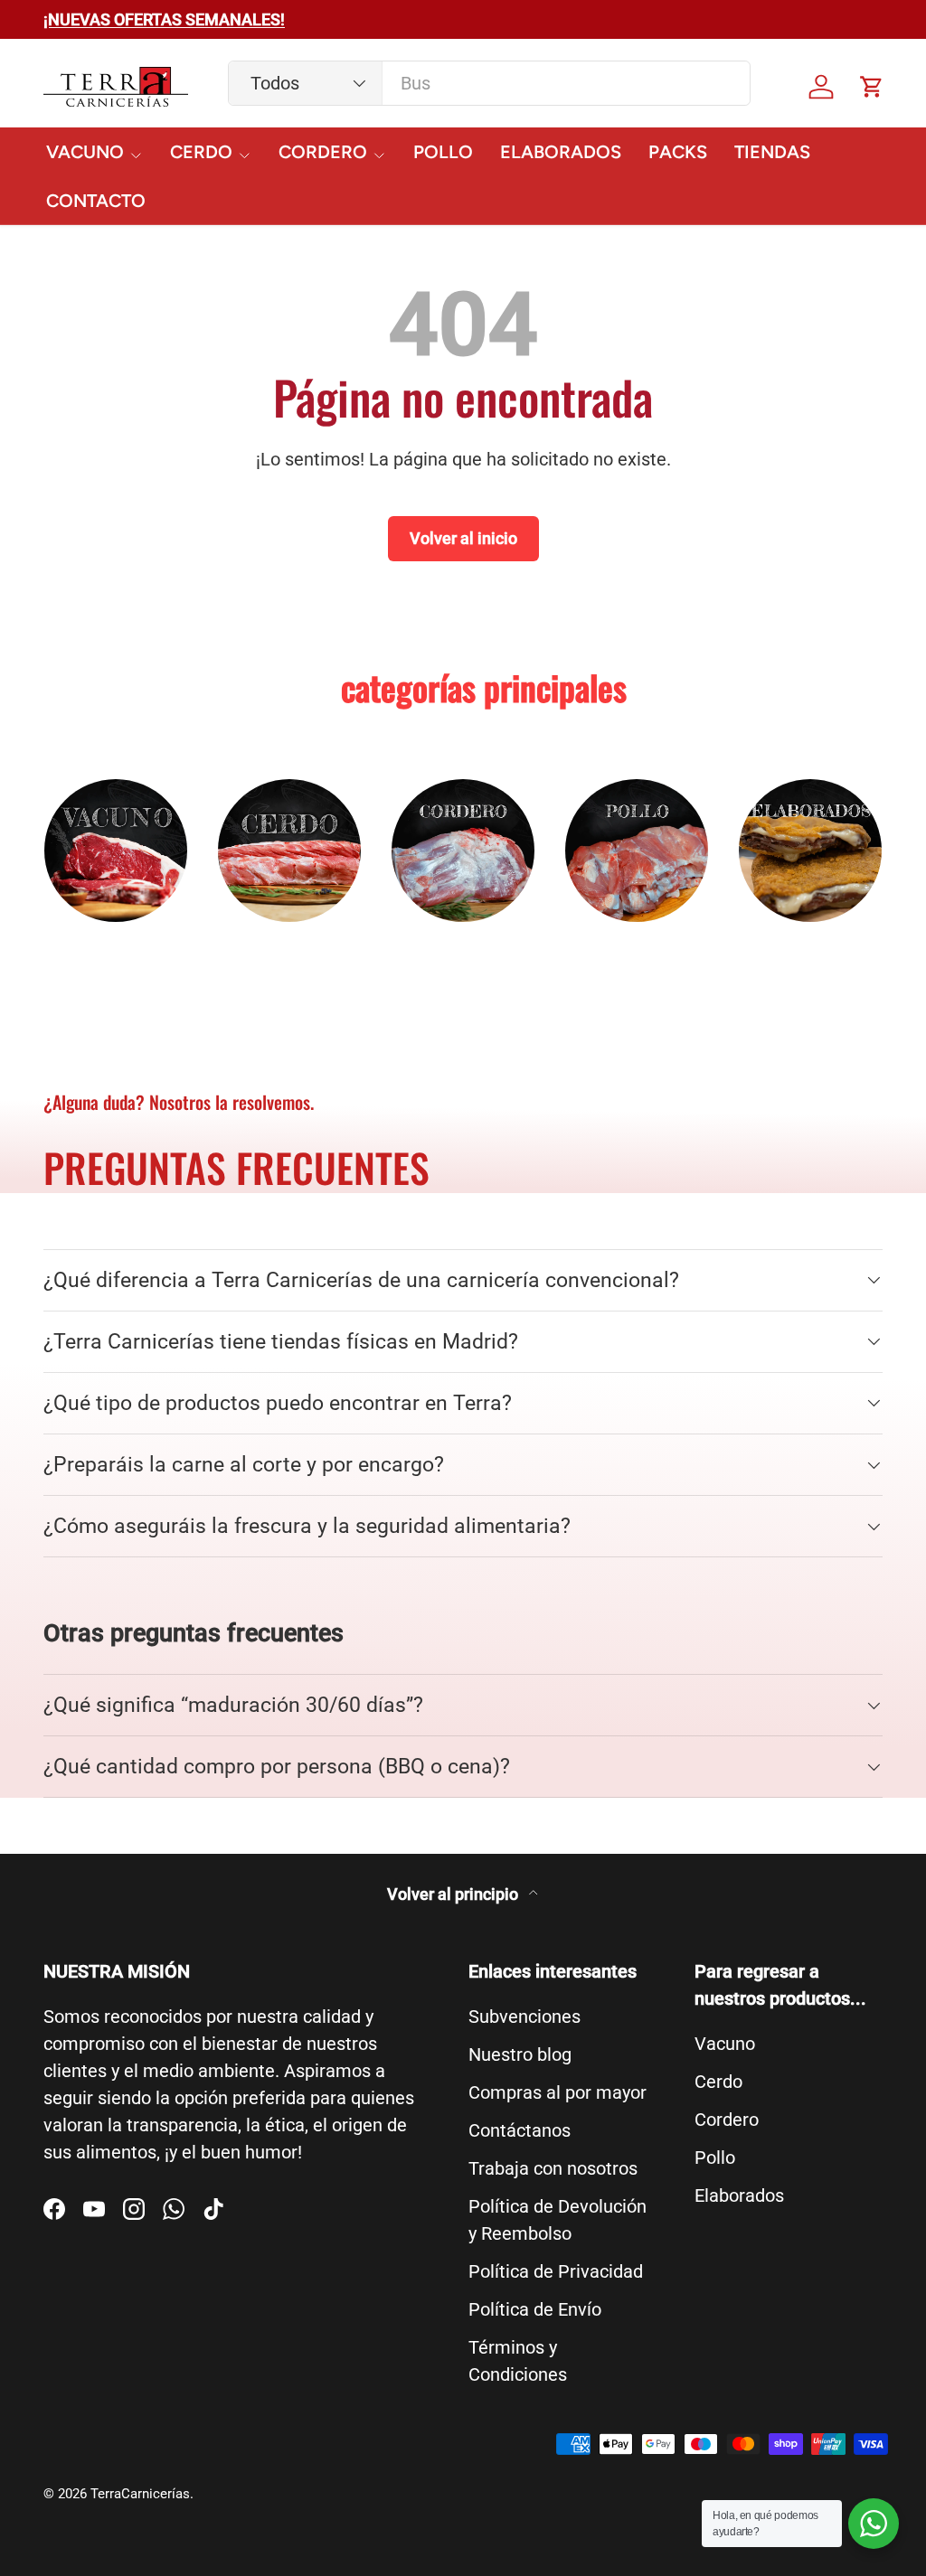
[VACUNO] (116, 851)
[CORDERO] (463, 851)
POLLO (443, 152)
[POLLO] (637, 851)
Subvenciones (524, 2017)
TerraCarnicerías (140, 2494)
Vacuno (725, 2044)
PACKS (678, 152)
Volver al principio (454, 1894)
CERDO (289, 951)
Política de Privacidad (556, 2271)
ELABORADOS (561, 152)
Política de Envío (535, 2309)
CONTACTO (96, 201)
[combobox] (489, 83)
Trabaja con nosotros (553, 2168)
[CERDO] (289, 851)
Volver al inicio (463, 538)
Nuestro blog (520, 2054)
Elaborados (739, 2195)
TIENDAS (772, 152)
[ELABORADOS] (810, 851)
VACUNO (116, 951)
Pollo (715, 2158)
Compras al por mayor (557, 2092)
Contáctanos (520, 2130)
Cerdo (718, 2082)
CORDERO (463, 951)
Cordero (727, 2120)
